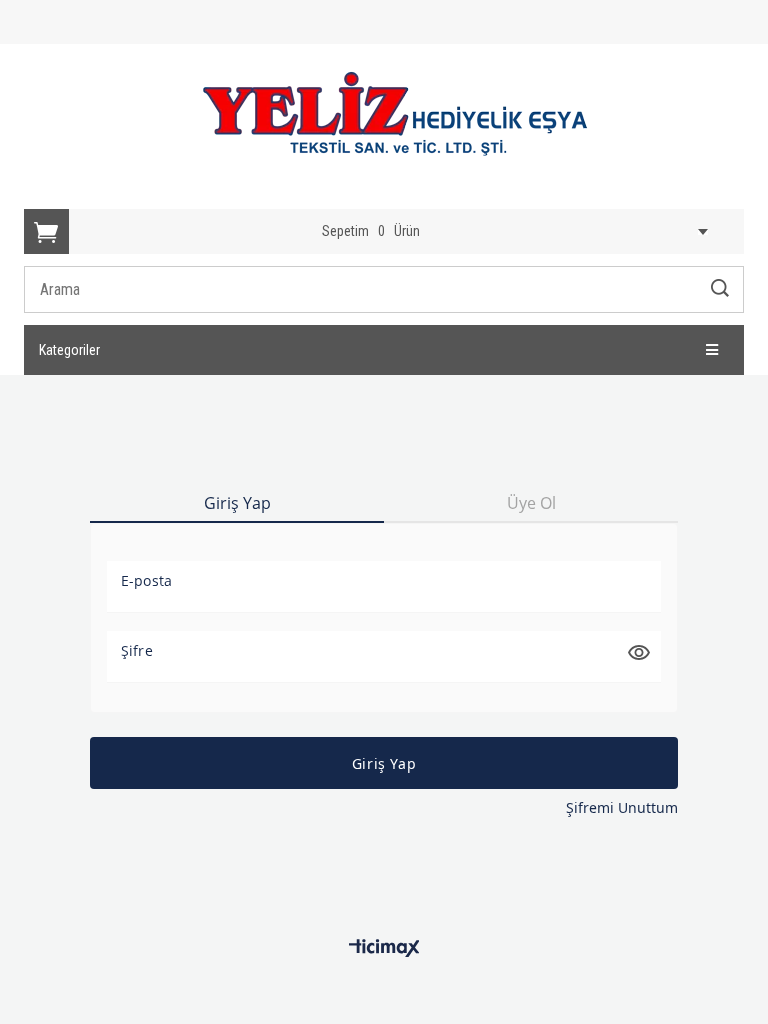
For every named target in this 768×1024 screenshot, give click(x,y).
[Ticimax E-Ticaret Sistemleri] (384, 949)
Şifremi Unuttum (622, 807)
